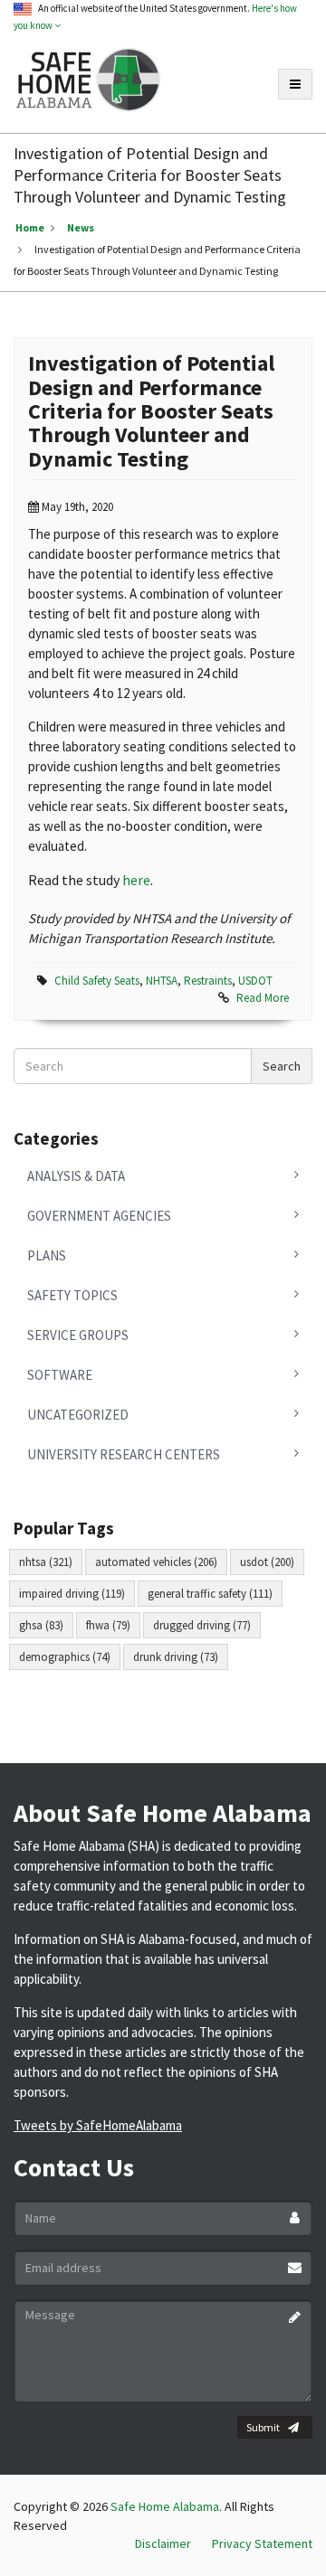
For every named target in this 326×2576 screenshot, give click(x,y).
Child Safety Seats (97, 981)
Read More (263, 998)
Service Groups (78, 1335)
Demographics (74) (65, 1657)
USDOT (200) (267, 1562)
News (81, 227)
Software (60, 1375)
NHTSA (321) (46, 1562)
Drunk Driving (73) (176, 1657)
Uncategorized (78, 1415)
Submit (263, 2427)
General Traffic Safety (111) (210, 1594)
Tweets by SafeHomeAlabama (98, 2125)
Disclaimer (163, 2543)
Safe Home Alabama (165, 2506)
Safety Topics (72, 1295)
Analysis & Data (76, 1176)
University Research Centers (124, 1454)
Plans (47, 1255)
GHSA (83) (41, 1625)
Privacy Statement (262, 2543)
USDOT (255, 981)
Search (282, 1066)
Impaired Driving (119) (72, 1594)
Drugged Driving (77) (202, 1625)
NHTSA (162, 981)
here (136, 880)
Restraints (208, 981)
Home (30, 227)
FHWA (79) (108, 1625)
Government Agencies (99, 1216)
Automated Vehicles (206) (156, 1562)
